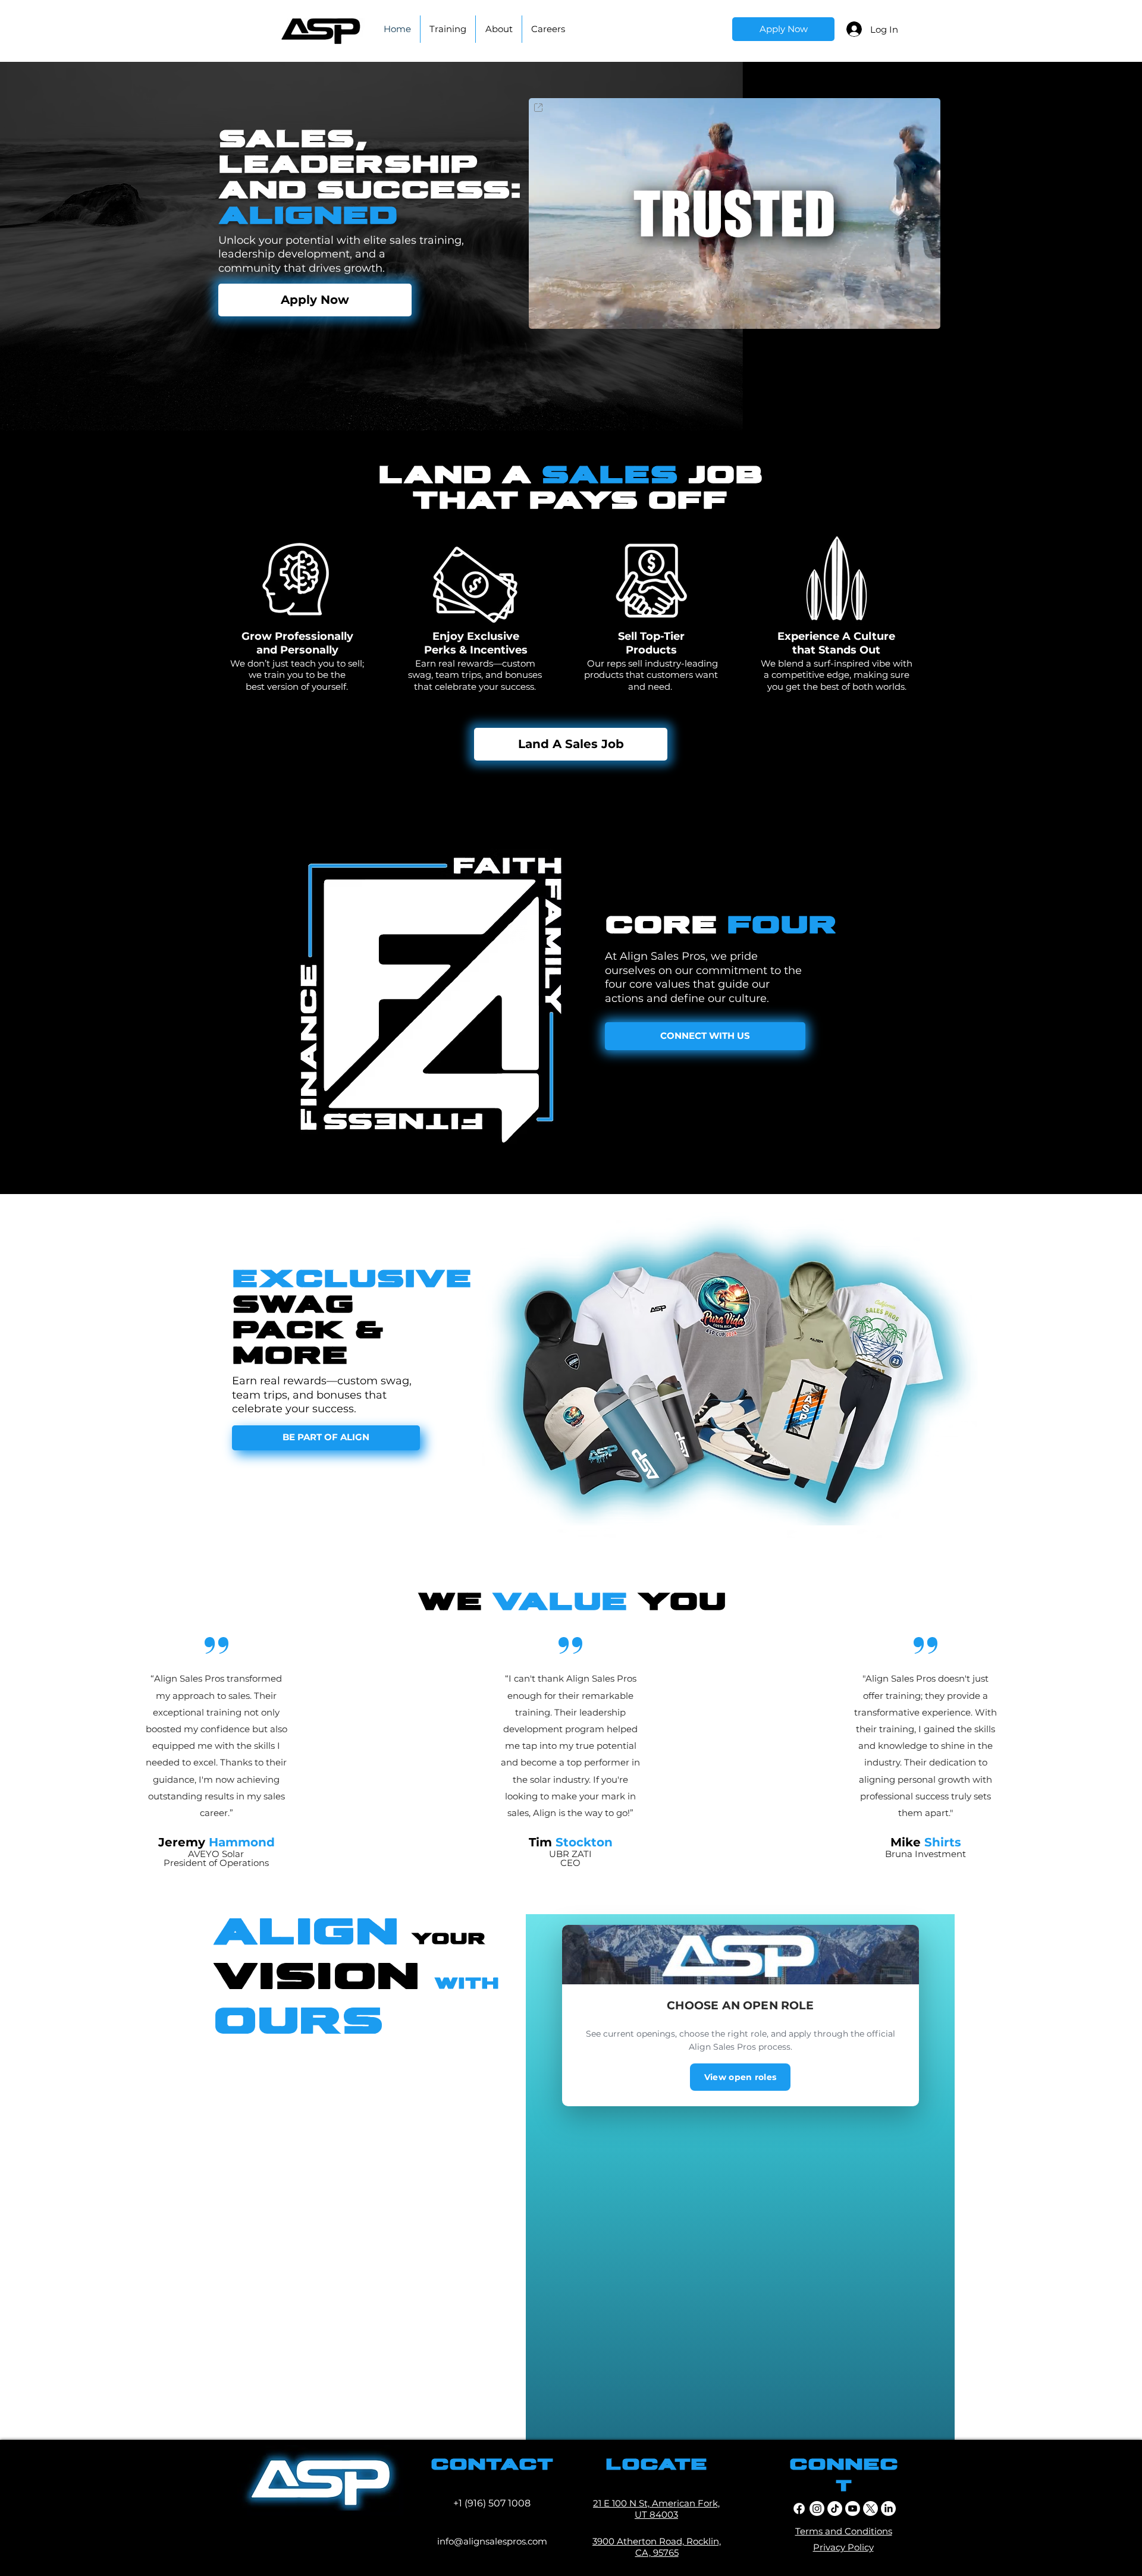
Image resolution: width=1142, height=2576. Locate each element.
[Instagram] (817, 2509)
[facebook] (799, 2509)
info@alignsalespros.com (492, 2541)
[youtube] (853, 2509)
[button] (925, 316)
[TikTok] (835, 2509)
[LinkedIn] (888, 2509)
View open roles (740, 2077)
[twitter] (870, 2509)
